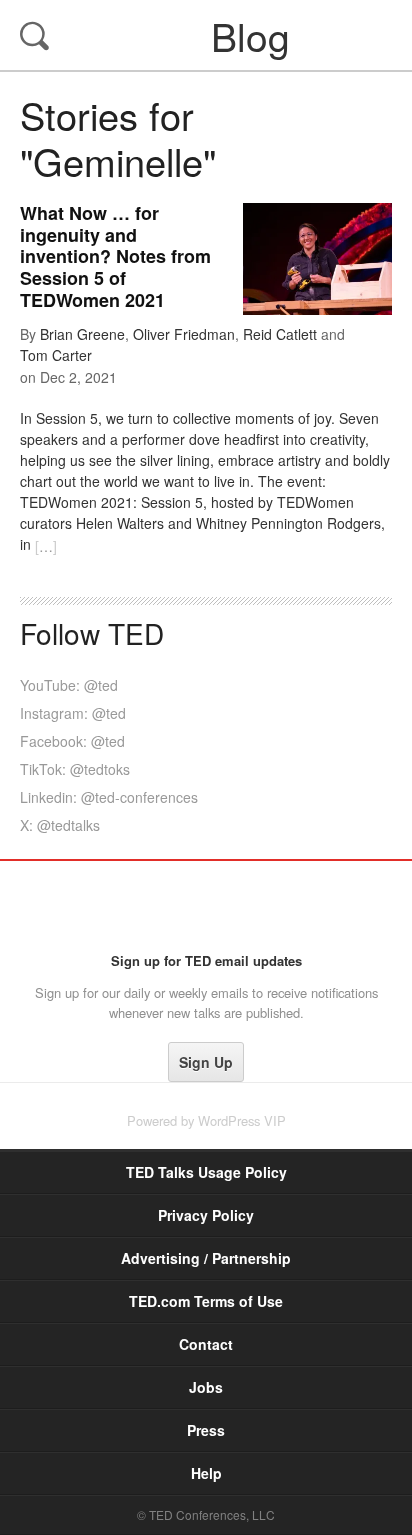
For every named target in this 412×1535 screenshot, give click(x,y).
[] (46, 546)
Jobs (206, 1387)
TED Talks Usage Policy (206, 1172)
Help (206, 1473)
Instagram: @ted (73, 713)
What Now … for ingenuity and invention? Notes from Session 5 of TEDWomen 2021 (115, 256)
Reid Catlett (280, 334)
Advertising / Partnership (206, 1258)
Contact (206, 1344)
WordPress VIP (242, 1120)
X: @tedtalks (60, 825)
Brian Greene (82, 334)
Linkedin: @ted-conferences (109, 797)
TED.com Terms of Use (206, 1301)
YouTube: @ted (69, 685)
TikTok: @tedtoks (75, 769)
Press (206, 1430)
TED (206, 906)
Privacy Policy (206, 1215)
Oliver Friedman (184, 334)
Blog (208, 35)
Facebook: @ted (72, 741)
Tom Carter (56, 355)
